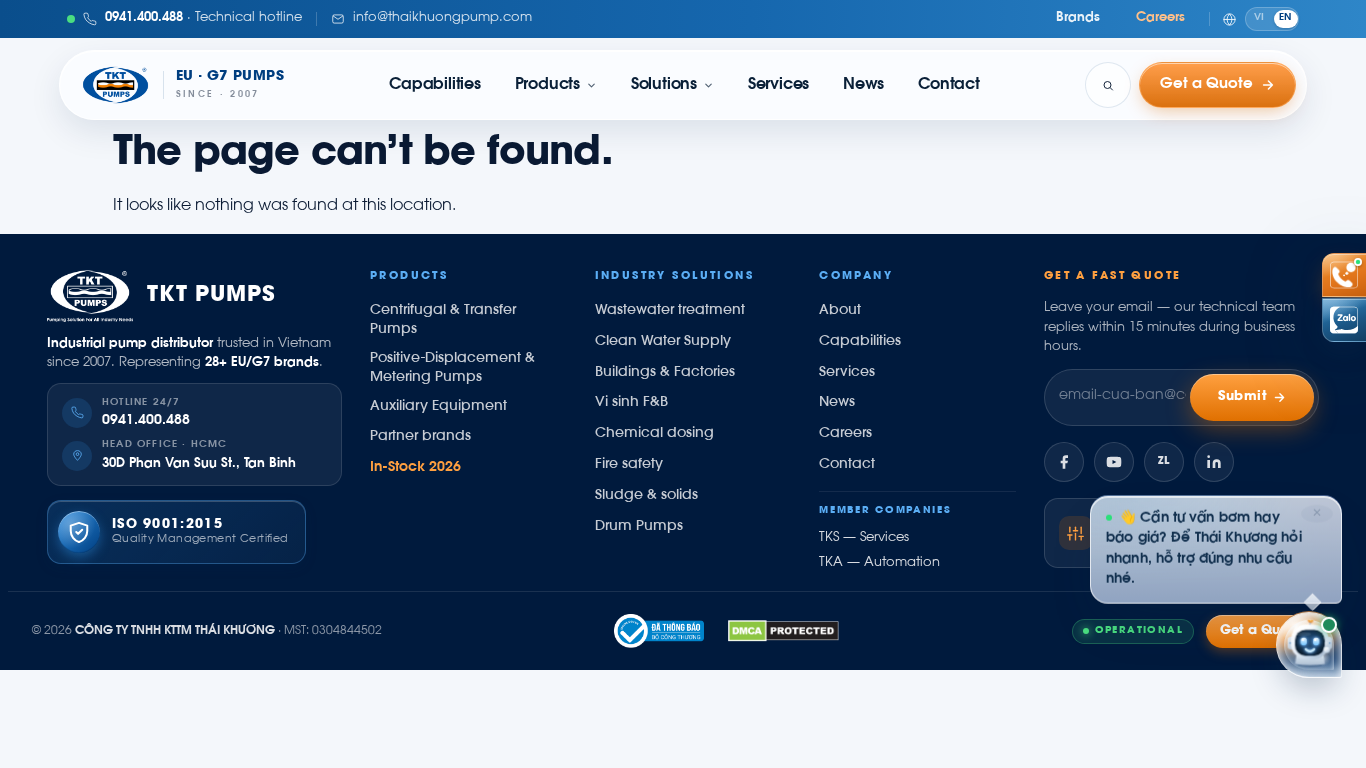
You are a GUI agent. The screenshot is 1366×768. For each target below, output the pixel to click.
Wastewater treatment (670, 311)
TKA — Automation (879, 563)
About (840, 311)
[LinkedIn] (1214, 462)
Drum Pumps (639, 527)
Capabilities (434, 85)
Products (547, 85)
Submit (1242, 397)
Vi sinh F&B (631, 403)
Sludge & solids (646, 496)
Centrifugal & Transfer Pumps (443, 320)
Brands (1078, 18)
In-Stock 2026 (415, 468)
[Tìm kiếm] (1108, 85)
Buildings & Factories (665, 373)
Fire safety (629, 465)
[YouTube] (1114, 462)
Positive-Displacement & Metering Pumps (452, 368)
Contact (948, 85)
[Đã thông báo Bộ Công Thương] (659, 631)
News (863, 85)
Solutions (664, 85)
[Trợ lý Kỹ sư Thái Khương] (1309, 646)
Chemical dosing (654, 434)
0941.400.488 (146, 421)
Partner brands (420, 437)
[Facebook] (1064, 462)
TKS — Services (864, 538)
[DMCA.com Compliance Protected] (783, 631)
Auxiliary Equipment (438, 407)
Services (778, 85)
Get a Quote (1261, 631)
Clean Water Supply (663, 342)
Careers (1160, 18)
